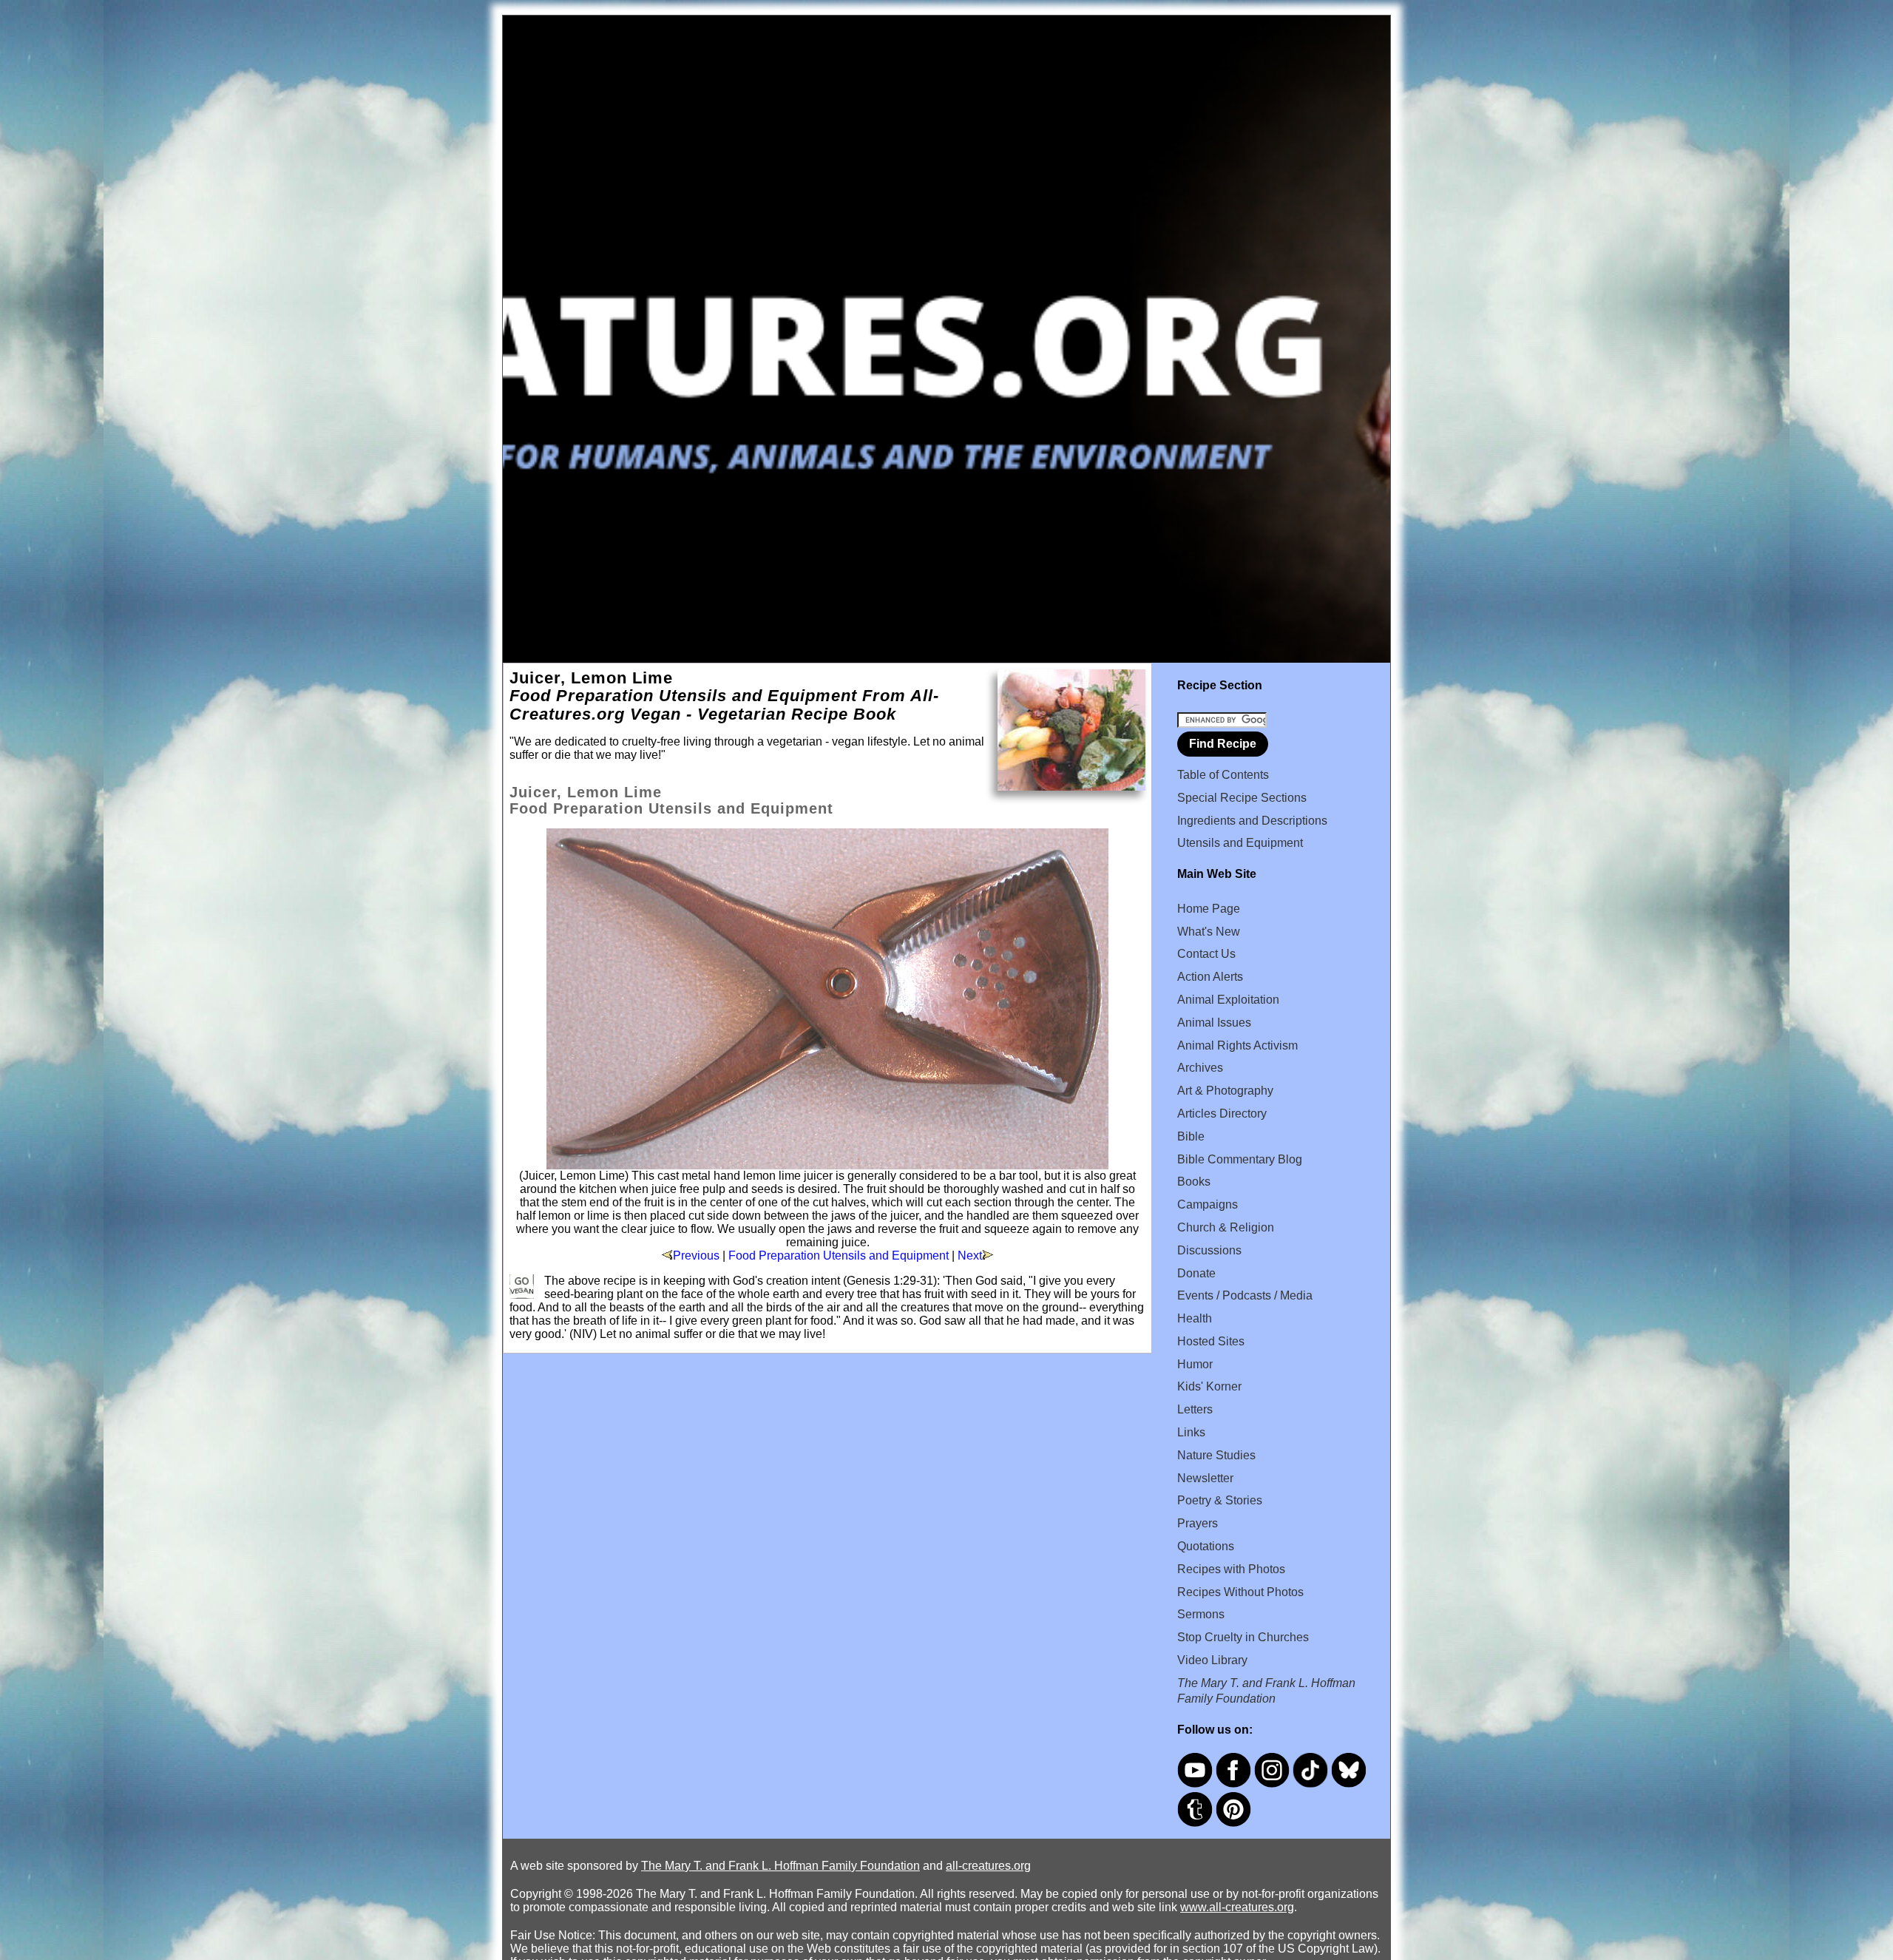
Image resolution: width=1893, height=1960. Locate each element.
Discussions (1209, 1250)
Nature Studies (1216, 1455)
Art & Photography (1225, 1091)
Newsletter (1205, 1478)
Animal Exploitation (1228, 1000)
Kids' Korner (1209, 1386)
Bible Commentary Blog (1240, 1159)
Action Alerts (1210, 977)
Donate (1196, 1273)
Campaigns (1208, 1204)
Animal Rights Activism (1237, 1045)
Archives (1200, 1068)
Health (1195, 1318)
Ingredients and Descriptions (1252, 821)
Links (1191, 1432)
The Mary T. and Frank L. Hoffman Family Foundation (780, 1866)
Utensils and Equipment (1240, 843)
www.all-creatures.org (1237, 1907)
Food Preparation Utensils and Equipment (839, 1256)
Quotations (1206, 1546)
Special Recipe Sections (1242, 798)
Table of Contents (1223, 775)
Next (970, 1256)
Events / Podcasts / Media (1245, 1295)
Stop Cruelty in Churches (1243, 1637)
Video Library (1212, 1660)
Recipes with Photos (1231, 1569)
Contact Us (1206, 954)
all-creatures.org (988, 1866)
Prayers (1198, 1523)
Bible (1191, 1136)
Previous (696, 1256)
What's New (1209, 932)
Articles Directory (1222, 1114)
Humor (1195, 1364)
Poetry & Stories (1220, 1500)
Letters (1195, 1409)
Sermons (1201, 1614)
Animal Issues (1214, 1023)
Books (1194, 1182)
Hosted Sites (1211, 1341)
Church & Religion (1226, 1227)
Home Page (1209, 909)
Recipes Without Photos (1240, 1592)
